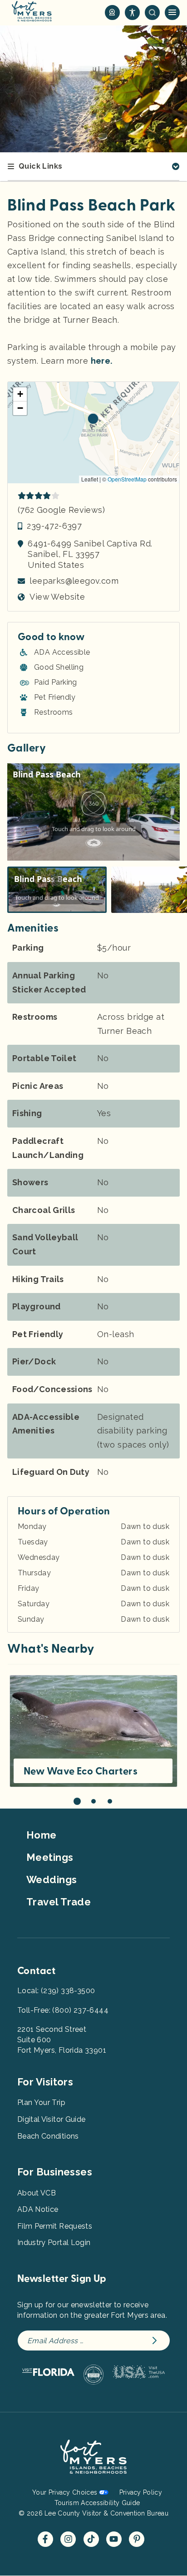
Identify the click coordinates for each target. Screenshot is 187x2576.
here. (102, 361)
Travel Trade (59, 1902)
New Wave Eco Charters (81, 1771)
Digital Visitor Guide (51, 2119)
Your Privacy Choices (65, 2492)
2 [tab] (93, 1801)
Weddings (52, 1879)
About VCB (37, 2193)
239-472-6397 (54, 526)
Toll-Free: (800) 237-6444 (63, 2010)
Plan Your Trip (41, 2102)
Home (42, 1835)
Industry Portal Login (54, 2243)
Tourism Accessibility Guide (97, 2503)
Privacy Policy (141, 2492)
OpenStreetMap (127, 479)
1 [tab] (77, 1801)
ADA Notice (38, 2209)
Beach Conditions (48, 2136)
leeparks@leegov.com (74, 581)
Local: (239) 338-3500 (56, 1991)
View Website (57, 597)
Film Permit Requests (55, 2226)
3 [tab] (110, 1801)
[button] (93, 419)
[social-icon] (112, 13)
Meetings (50, 1857)
